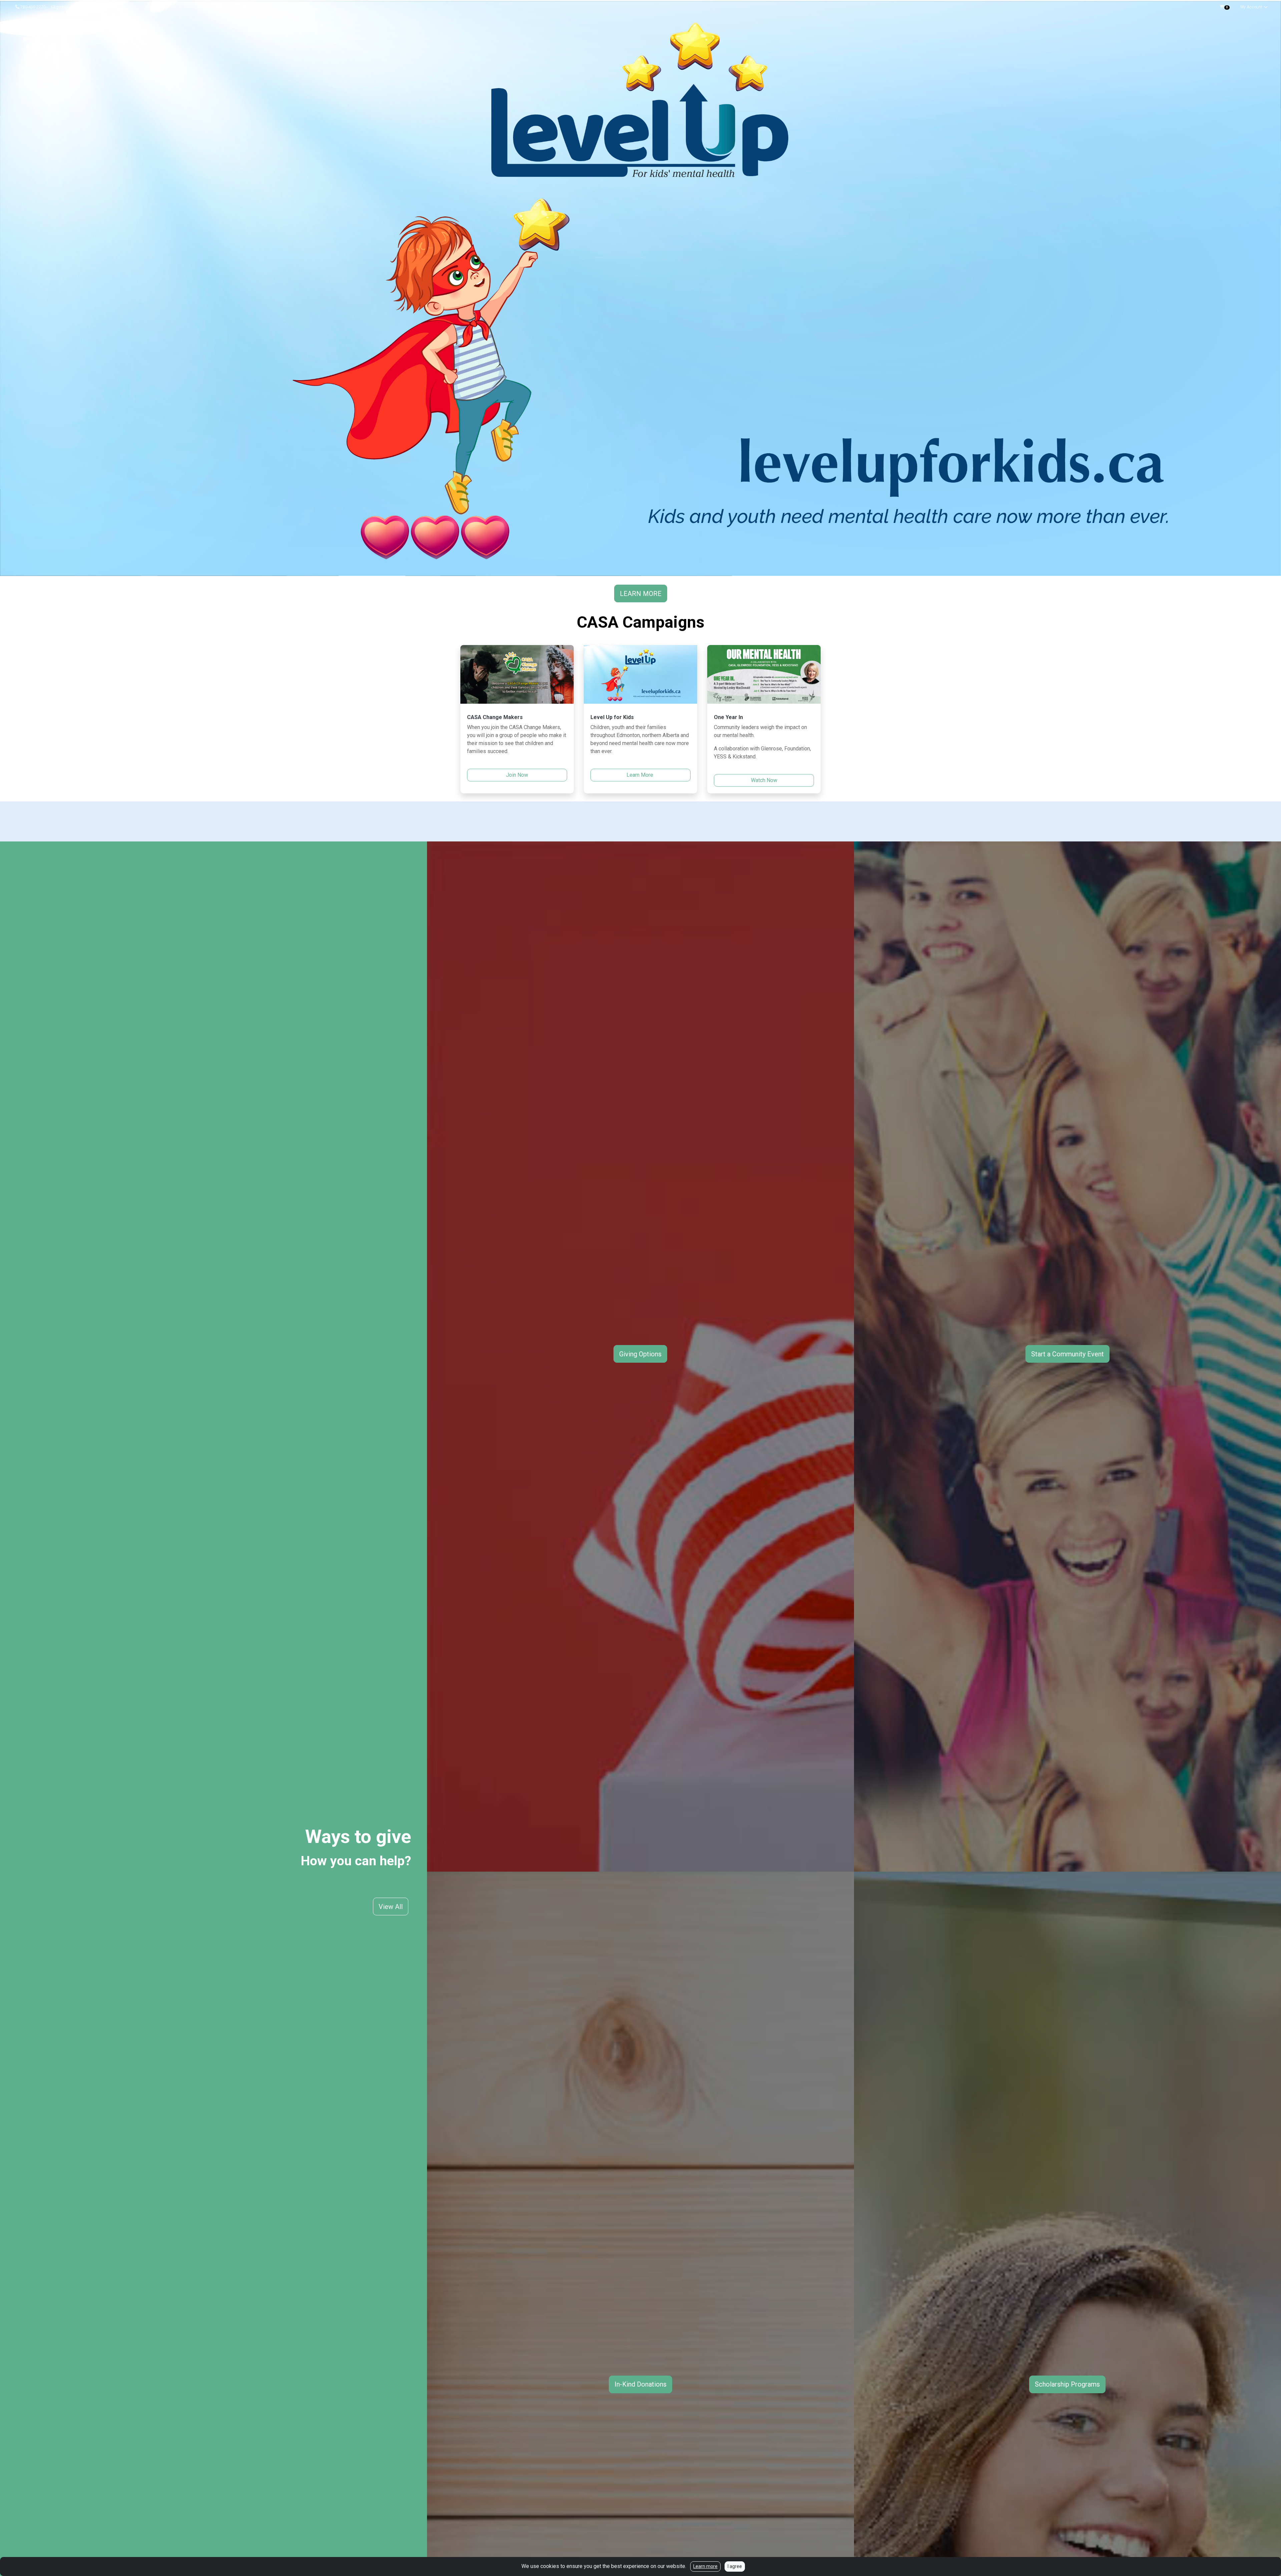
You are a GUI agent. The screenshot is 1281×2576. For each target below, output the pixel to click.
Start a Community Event (1067, 1354)
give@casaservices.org (78, 7)
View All (391, 1907)
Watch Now (764, 780)
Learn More (640, 775)
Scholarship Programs (1067, 2384)
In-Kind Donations (640, 2384)
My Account (1252, 7)
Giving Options (640, 1354)
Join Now (517, 775)
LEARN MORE (641, 594)
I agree (735, 2566)
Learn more (705, 2566)
